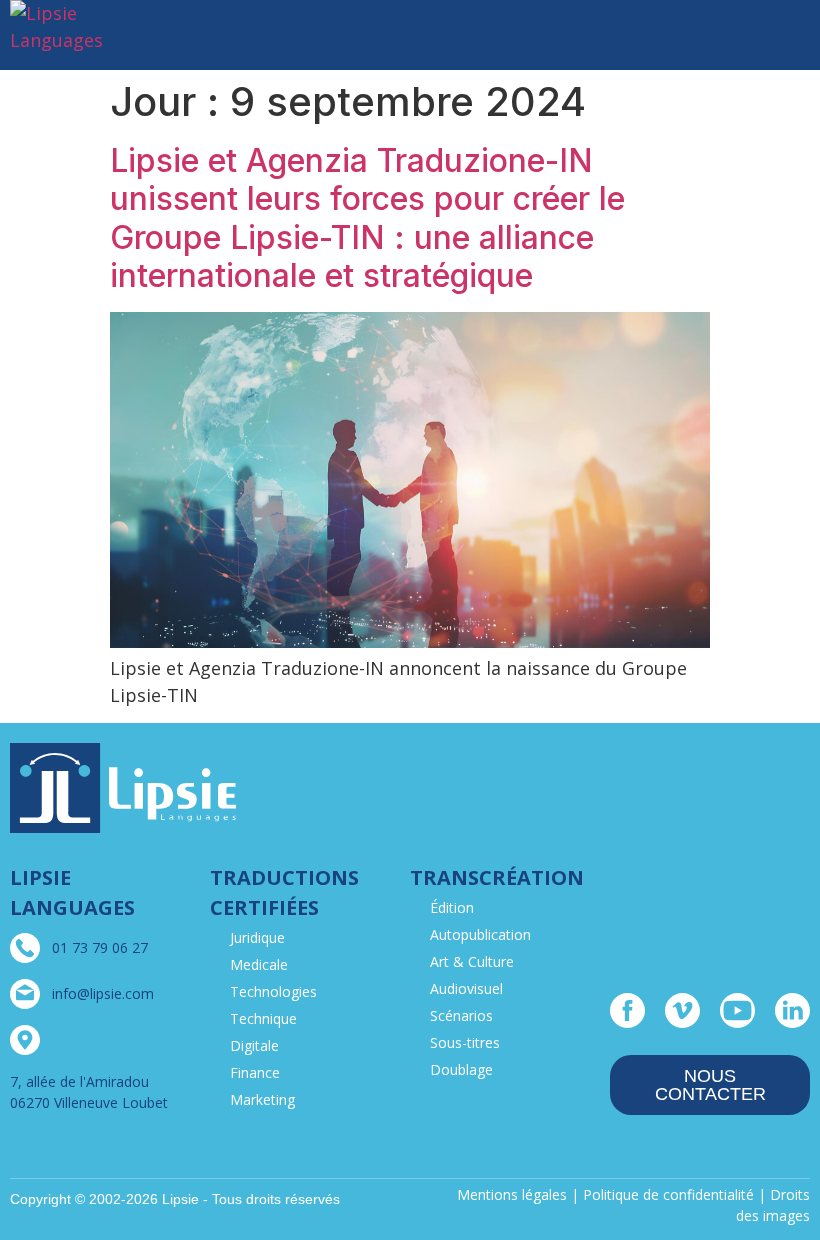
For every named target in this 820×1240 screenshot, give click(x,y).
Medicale (259, 964)
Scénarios (461, 1015)
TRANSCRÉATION (497, 877)
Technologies (273, 991)
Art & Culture (472, 961)
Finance (255, 1072)
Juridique (257, 937)
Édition (452, 907)
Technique (263, 1018)
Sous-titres (465, 1042)
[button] (796, 35)
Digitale (254, 1045)
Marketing (262, 1099)
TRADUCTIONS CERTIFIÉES (284, 892)
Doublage (461, 1069)
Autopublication (480, 934)
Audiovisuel (466, 988)
